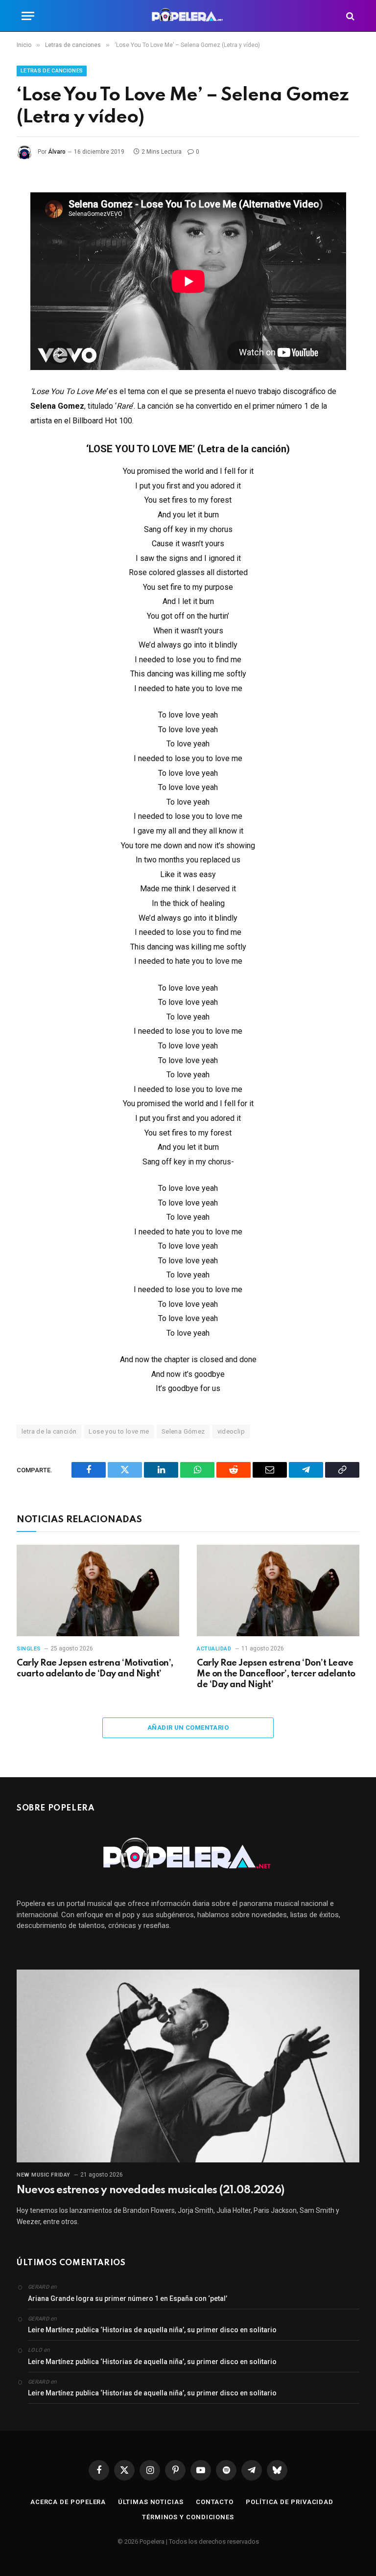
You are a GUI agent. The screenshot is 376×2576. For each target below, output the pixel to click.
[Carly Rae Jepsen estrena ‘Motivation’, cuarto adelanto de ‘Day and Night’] (98, 1590)
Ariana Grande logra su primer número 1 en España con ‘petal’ (128, 2298)
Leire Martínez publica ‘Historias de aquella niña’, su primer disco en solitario (152, 2330)
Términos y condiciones (188, 2517)
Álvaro (57, 152)
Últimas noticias (151, 2502)
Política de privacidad (290, 2502)
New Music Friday (44, 2175)
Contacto (215, 2502)
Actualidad (214, 1649)
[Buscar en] (349, 16)
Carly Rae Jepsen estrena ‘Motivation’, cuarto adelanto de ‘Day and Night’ (95, 1669)
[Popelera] (188, 16)
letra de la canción (49, 1431)
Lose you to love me (119, 1431)
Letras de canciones (52, 71)
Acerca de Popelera (68, 2502)
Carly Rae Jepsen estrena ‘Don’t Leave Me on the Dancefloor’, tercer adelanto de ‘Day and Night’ (276, 1674)
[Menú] (28, 16)
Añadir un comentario (188, 1728)
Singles (29, 1649)
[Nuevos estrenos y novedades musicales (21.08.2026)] (188, 2066)
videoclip (231, 1431)
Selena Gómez (183, 1431)
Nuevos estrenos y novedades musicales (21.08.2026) (150, 2190)
